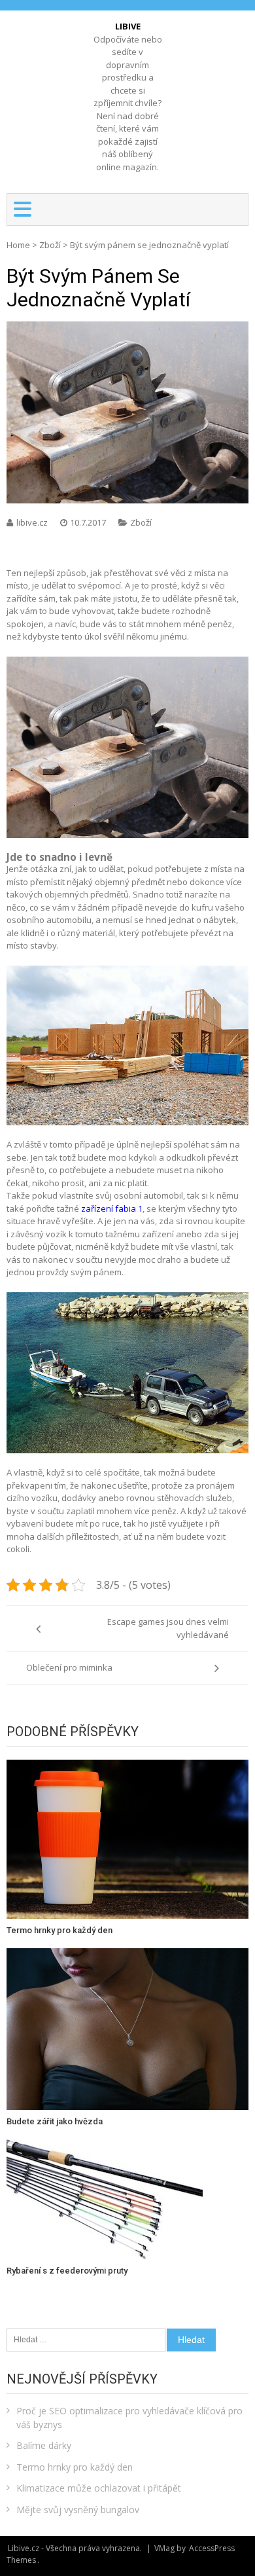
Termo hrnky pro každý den (59, 1930)
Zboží (50, 245)
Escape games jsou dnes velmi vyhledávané (168, 1628)
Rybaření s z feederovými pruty (67, 2271)
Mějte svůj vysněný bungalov (78, 2510)
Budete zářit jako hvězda (55, 2121)
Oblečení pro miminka (69, 1667)
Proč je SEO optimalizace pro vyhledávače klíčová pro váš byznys (129, 2418)
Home (18, 245)
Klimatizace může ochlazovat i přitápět (99, 2488)
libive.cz (33, 522)
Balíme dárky (44, 2445)
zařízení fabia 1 (112, 1208)
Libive (128, 26)
